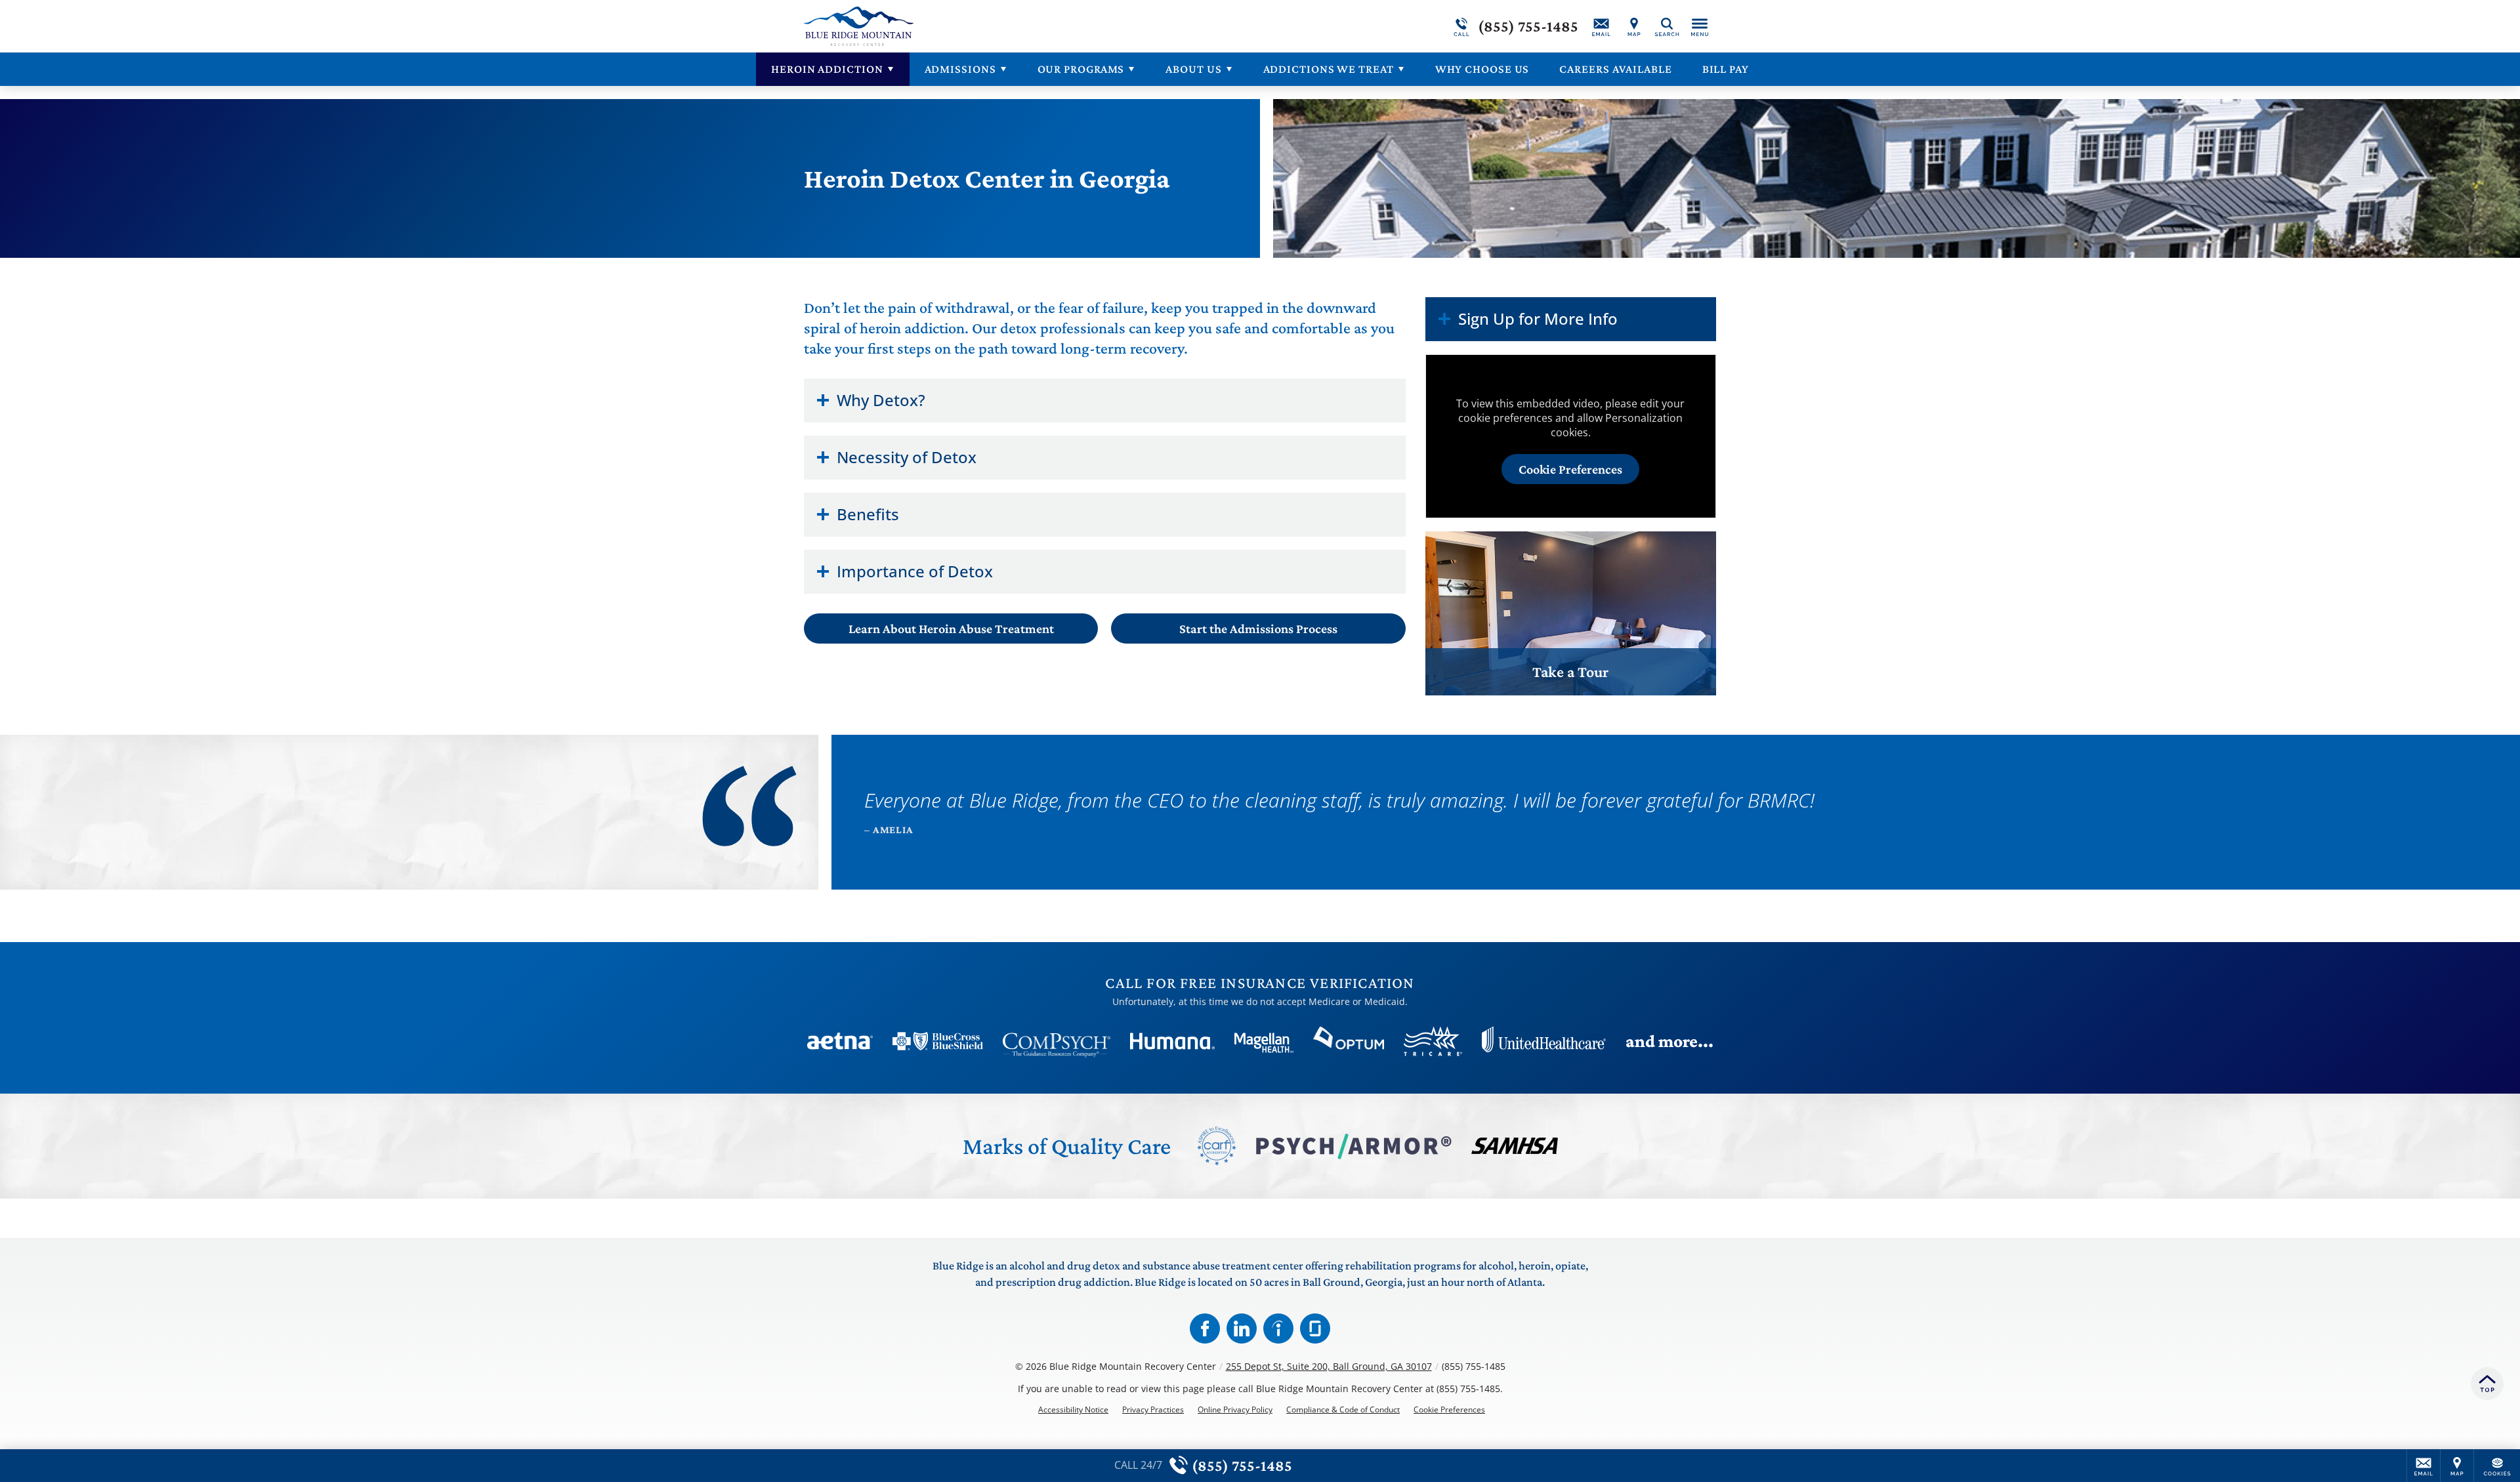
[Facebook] (1205, 1328)
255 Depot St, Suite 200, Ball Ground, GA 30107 (1329, 1366)
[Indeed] (1278, 1328)
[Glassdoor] (1315, 1328)
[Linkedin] (1242, 1328)
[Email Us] (1601, 26)
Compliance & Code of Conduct (1343, 1410)
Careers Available (1615, 69)
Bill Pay (1726, 69)
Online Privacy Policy (1235, 1410)
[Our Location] (1634, 26)
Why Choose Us (1482, 69)
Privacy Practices (1153, 1410)
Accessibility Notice (1073, 1410)
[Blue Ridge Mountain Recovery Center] (1001, 26)
